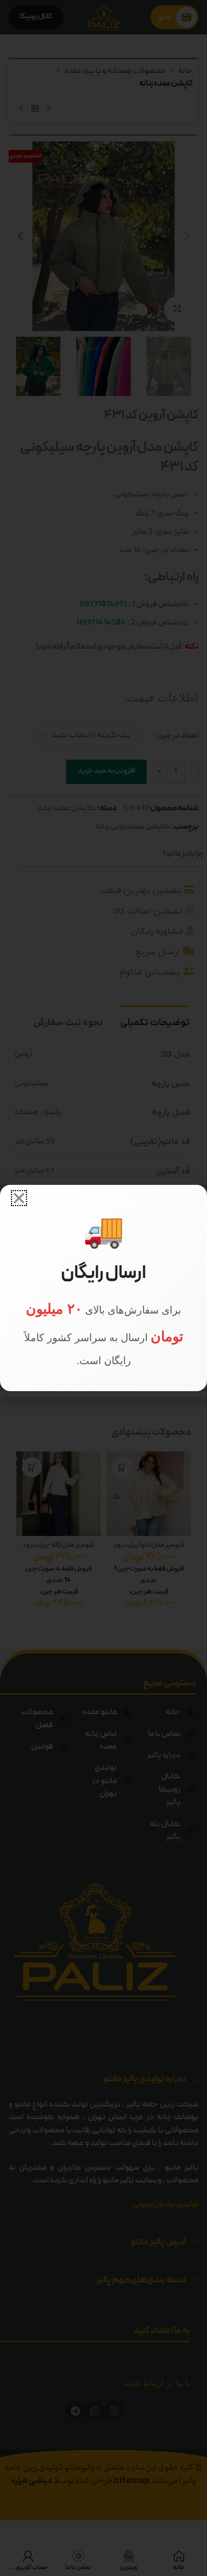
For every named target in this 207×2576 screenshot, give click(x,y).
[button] (19, 1198)
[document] (103, 1288)
